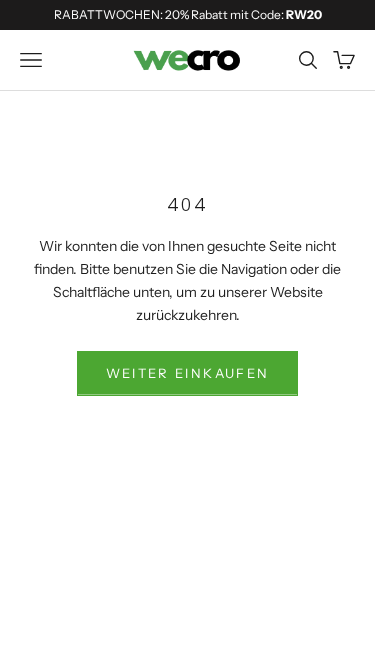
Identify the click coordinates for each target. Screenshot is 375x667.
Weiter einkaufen (187, 373)
